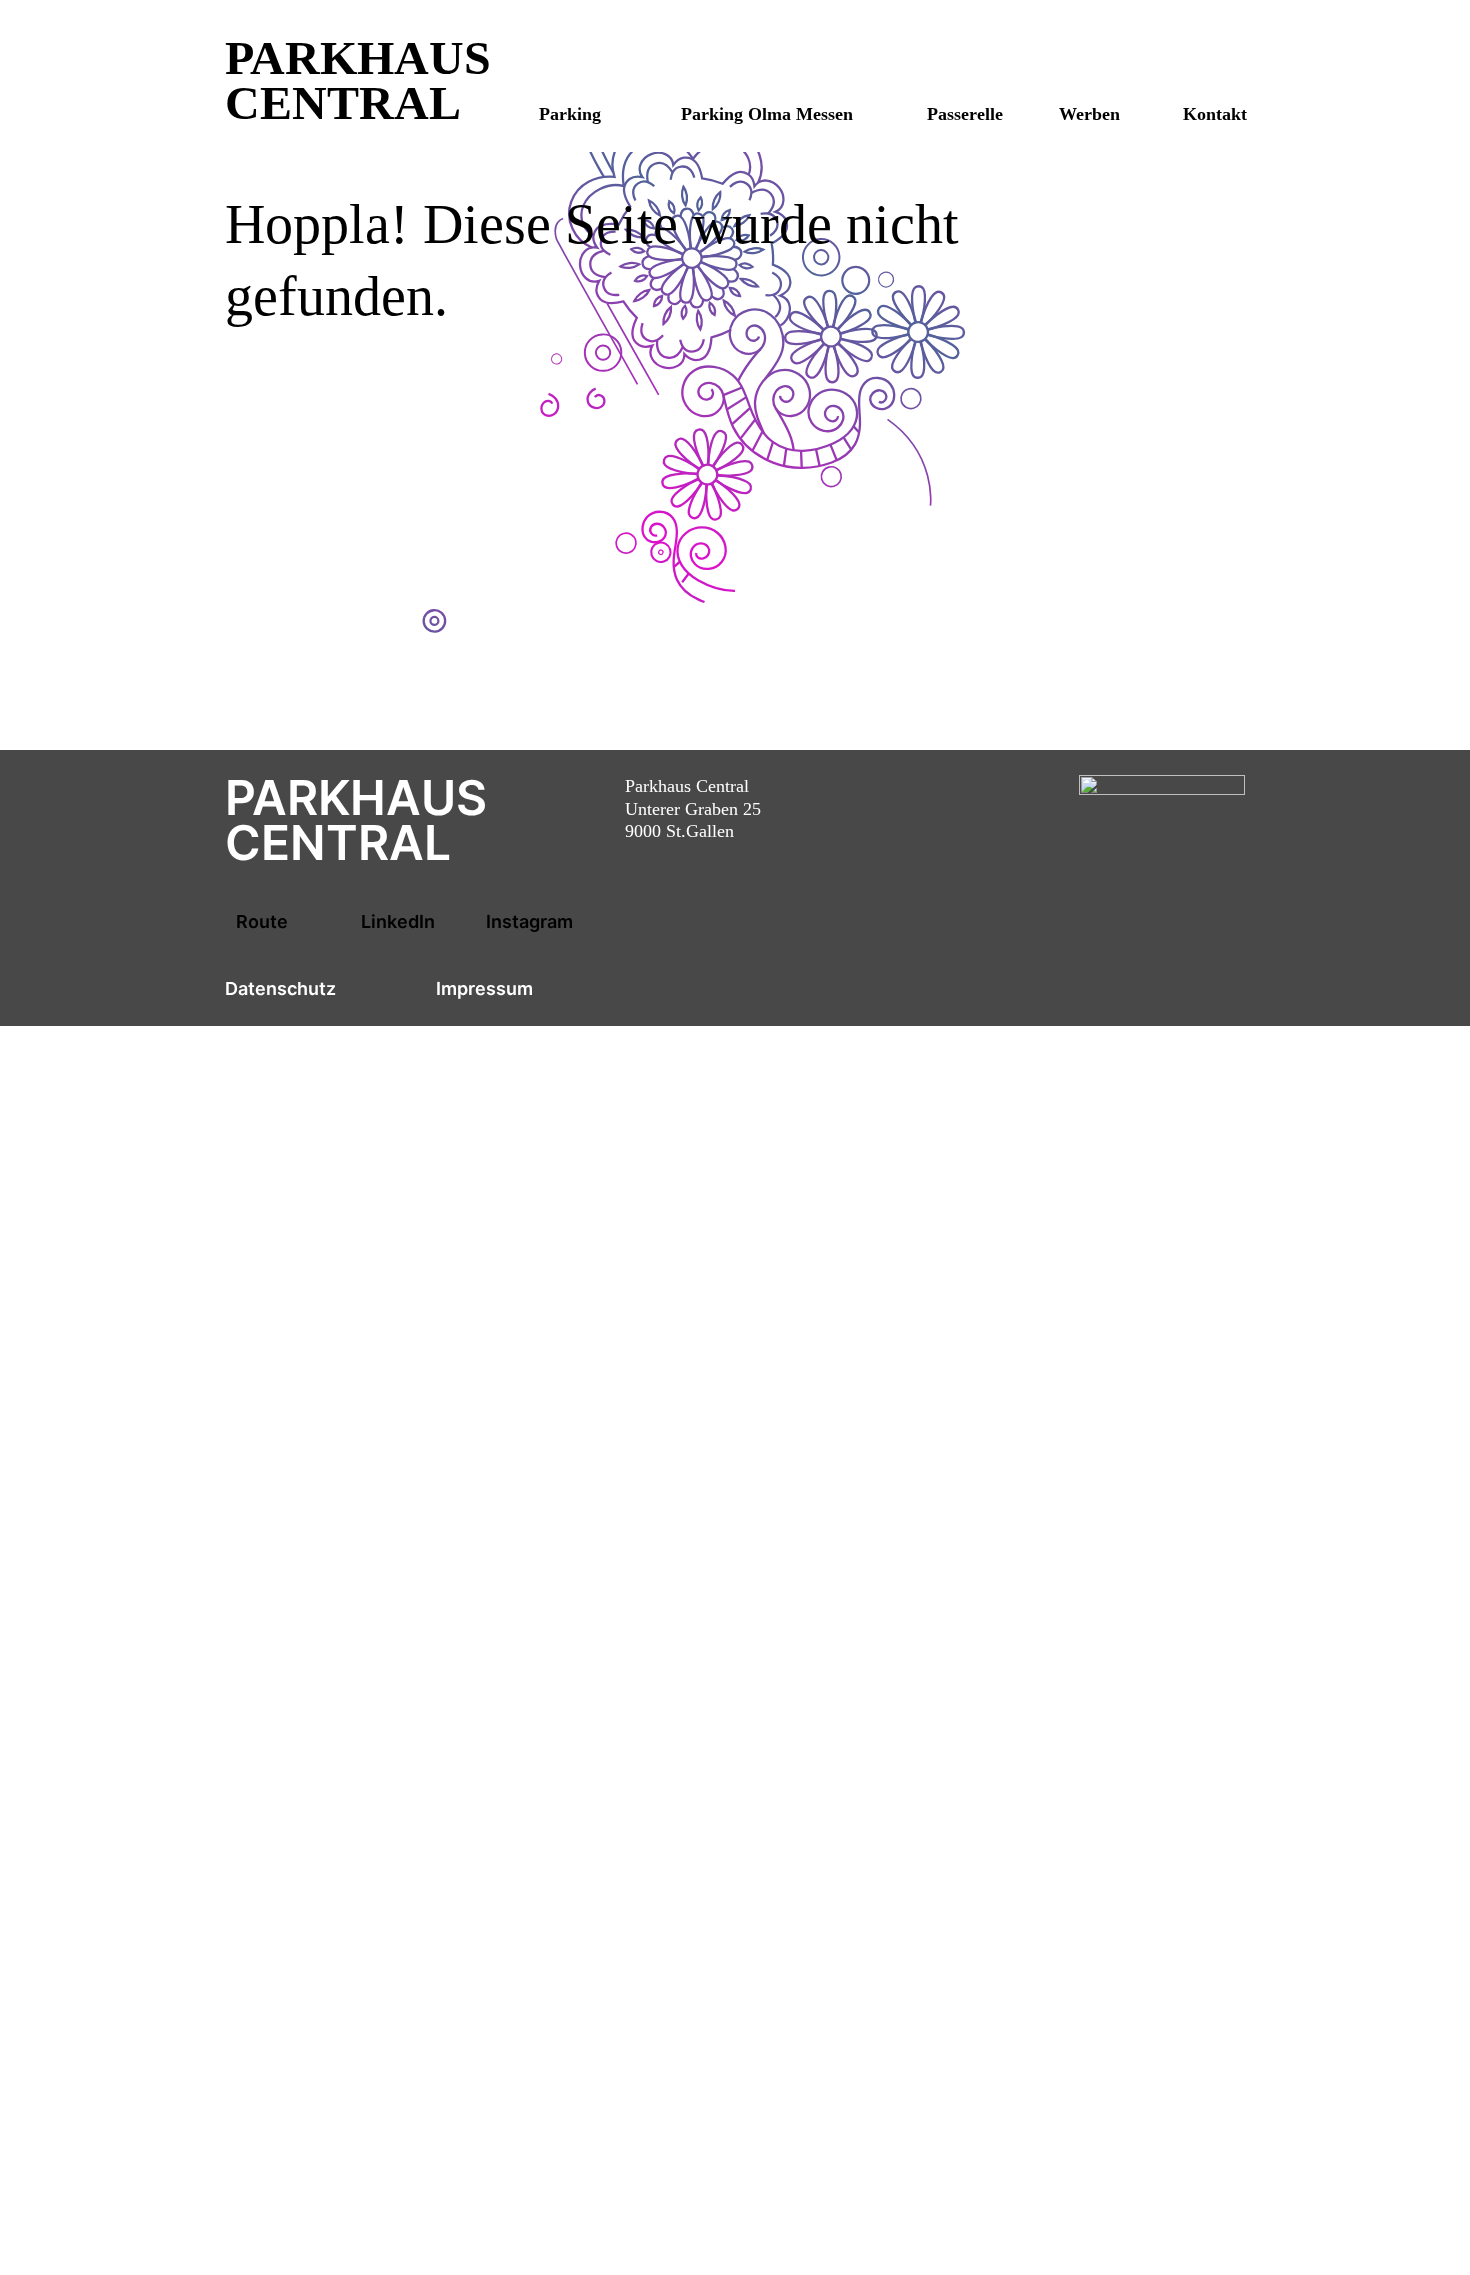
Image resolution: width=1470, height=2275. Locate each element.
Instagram (529, 921)
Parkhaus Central (358, 80)
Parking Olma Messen (767, 114)
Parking (570, 114)
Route (262, 921)
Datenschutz (280, 988)
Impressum (484, 988)
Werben (1089, 114)
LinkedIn (398, 921)
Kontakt (1215, 114)
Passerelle (965, 114)
